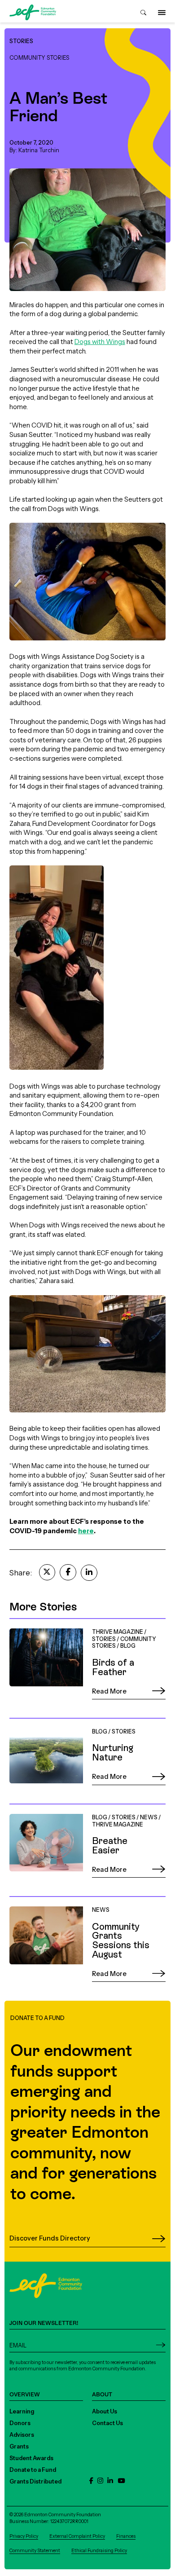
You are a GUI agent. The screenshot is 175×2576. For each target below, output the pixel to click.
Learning (22, 2411)
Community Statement (35, 2551)
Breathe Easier (31, 1808)
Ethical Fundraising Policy (99, 2551)
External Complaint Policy (77, 2536)
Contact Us (107, 2423)
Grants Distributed (35, 2481)
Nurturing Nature (34, 1723)
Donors (20, 2423)
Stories (21, 41)
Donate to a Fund (33, 2470)
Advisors (22, 2435)
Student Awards (31, 2458)
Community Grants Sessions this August (70, 1901)
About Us (105, 2411)
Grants (19, 2446)
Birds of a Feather (36, 1623)
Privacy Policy (24, 2536)
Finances (126, 2536)
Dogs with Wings (100, 342)
